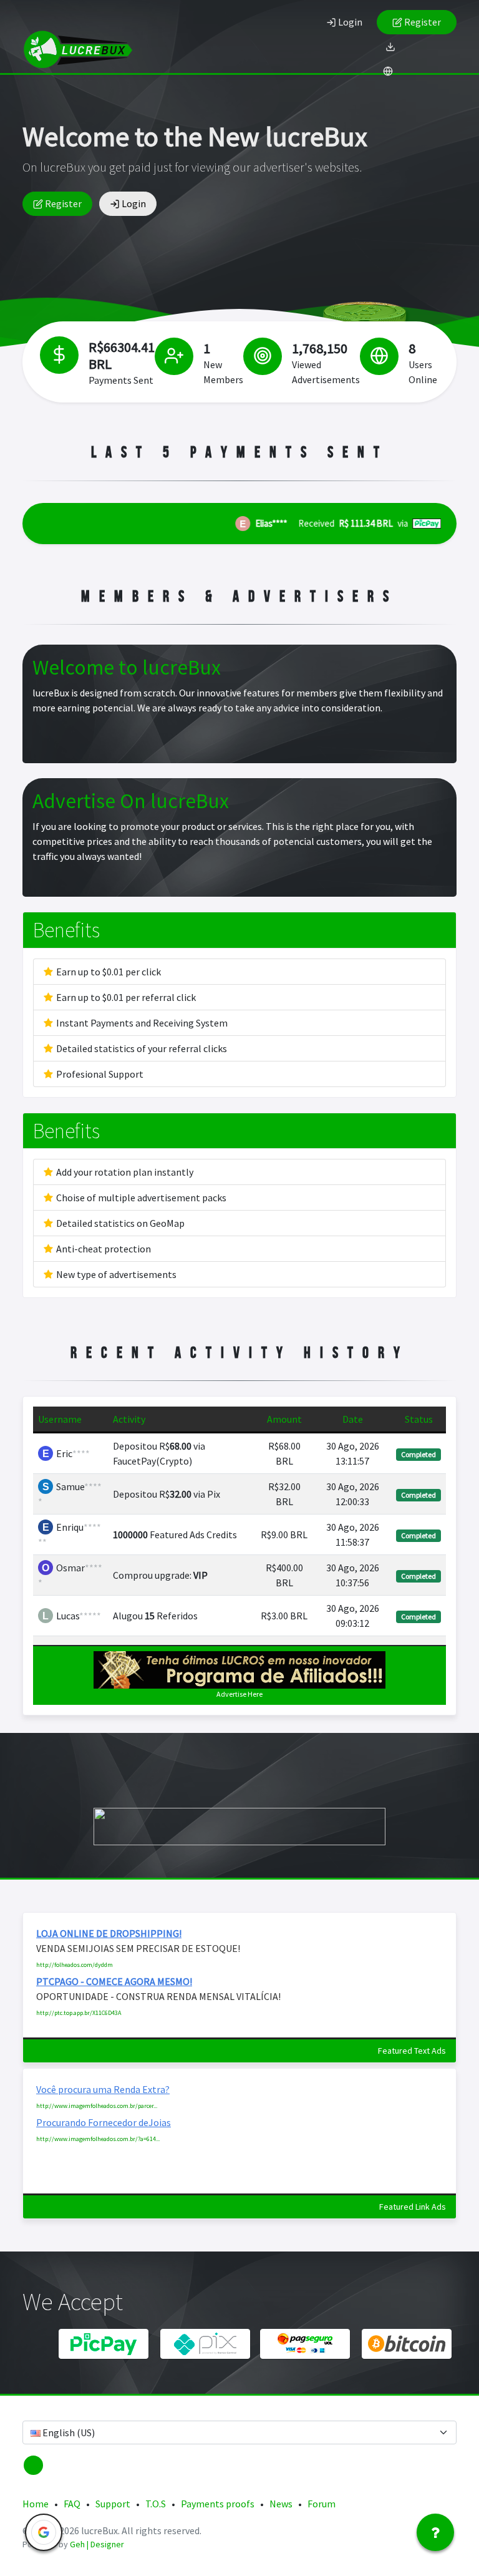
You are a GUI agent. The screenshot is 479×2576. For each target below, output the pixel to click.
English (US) (68, 2432)
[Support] (435, 2532)
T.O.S (156, 2504)
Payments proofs (218, 2504)
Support (113, 2504)
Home (36, 2504)
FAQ (72, 2504)
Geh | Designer (97, 2544)
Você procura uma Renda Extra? (103, 2089)
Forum (322, 2504)
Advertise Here (239, 1694)
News (281, 2504)
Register (422, 22)
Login (349, 22)
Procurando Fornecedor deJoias (104, 2122)
